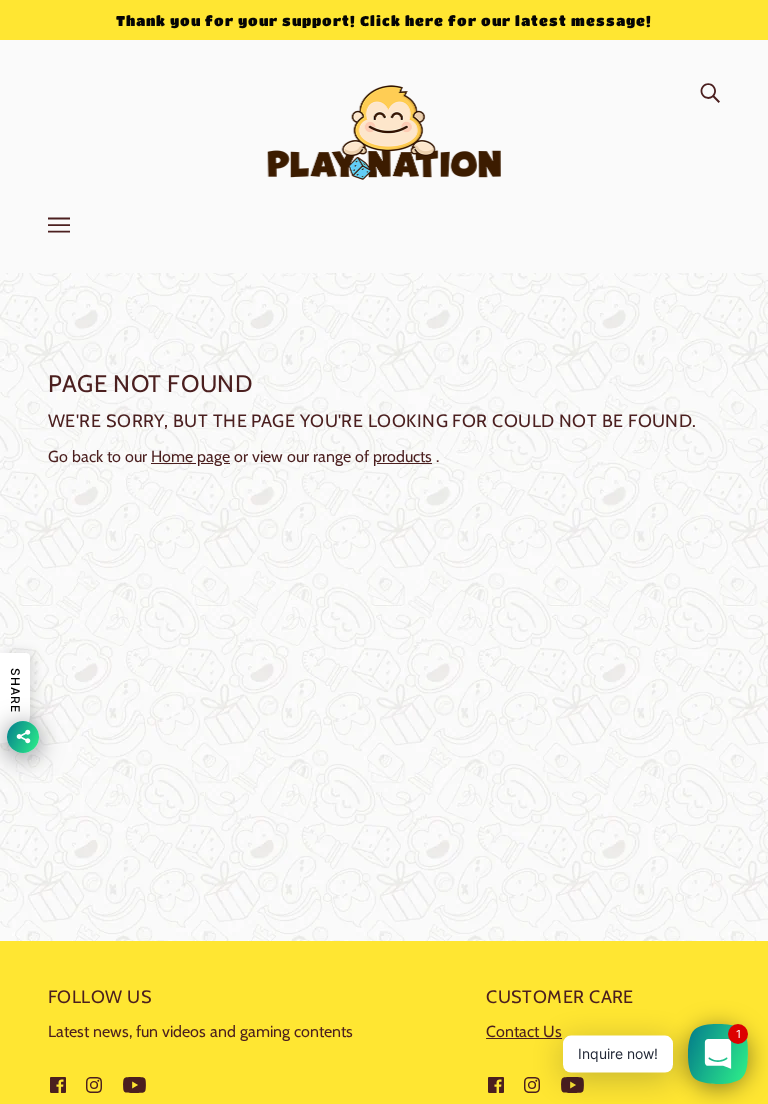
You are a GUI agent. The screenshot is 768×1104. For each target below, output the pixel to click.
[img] (710, 92)
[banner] (384, 128)
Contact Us (524, 1031)
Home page (190, 456)
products (402, 456)
